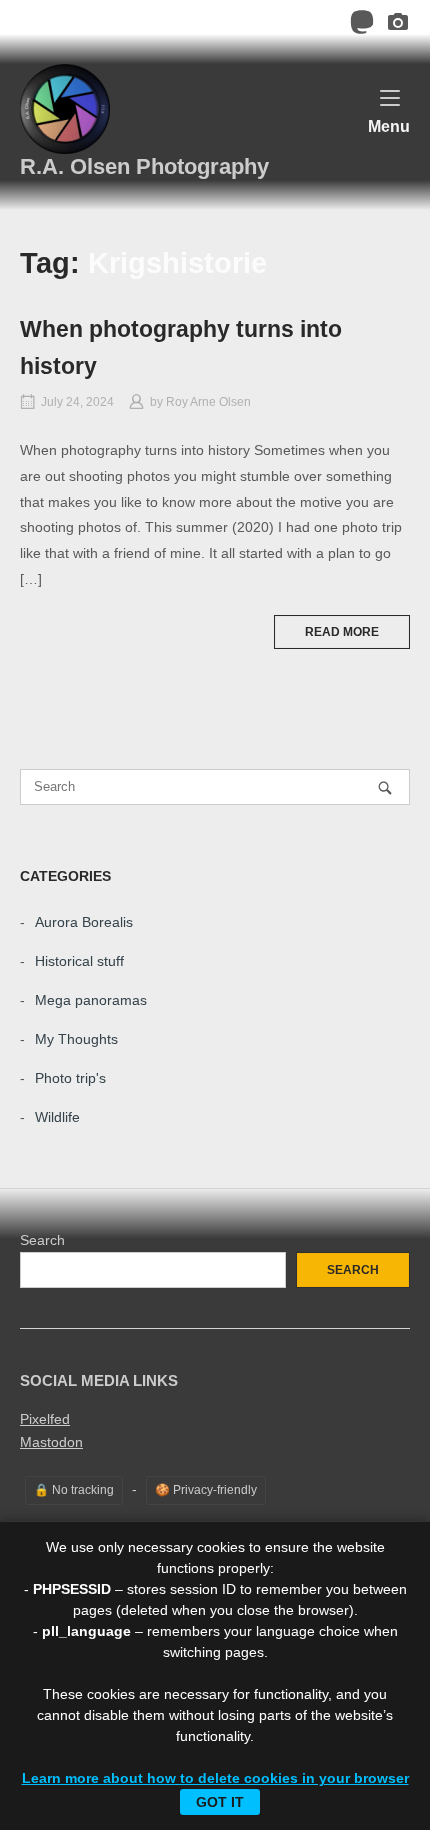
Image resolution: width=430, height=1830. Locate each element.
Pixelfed (45, 1419)
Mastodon (51, 1442)
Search (42, 1240)
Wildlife (57, 1117)
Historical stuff (79, 961)
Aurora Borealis (84, 922)
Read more (342, 632)
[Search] (385, 787)
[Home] (65, 108)
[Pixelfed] (398, 25)
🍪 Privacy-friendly (206, 1490)
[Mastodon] (362, 25)
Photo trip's (70, 1078)
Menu (389, 125)
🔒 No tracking (74, 1490)
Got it (220, 1802)
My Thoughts (76, 1039)
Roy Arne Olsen (208, 402)
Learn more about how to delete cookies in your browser (215, 1778)
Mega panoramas (91, 1000)
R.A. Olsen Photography (144, 166)
